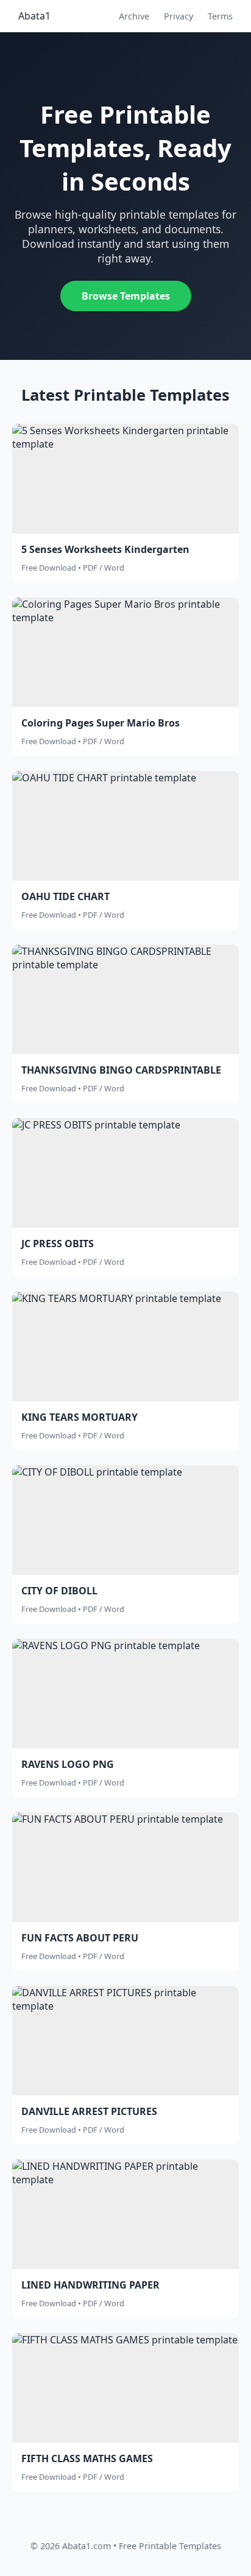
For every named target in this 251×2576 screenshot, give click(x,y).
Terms (220, 16)
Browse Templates (126, 296)
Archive (134, 16)
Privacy (179, 16)
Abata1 (34, 16)
